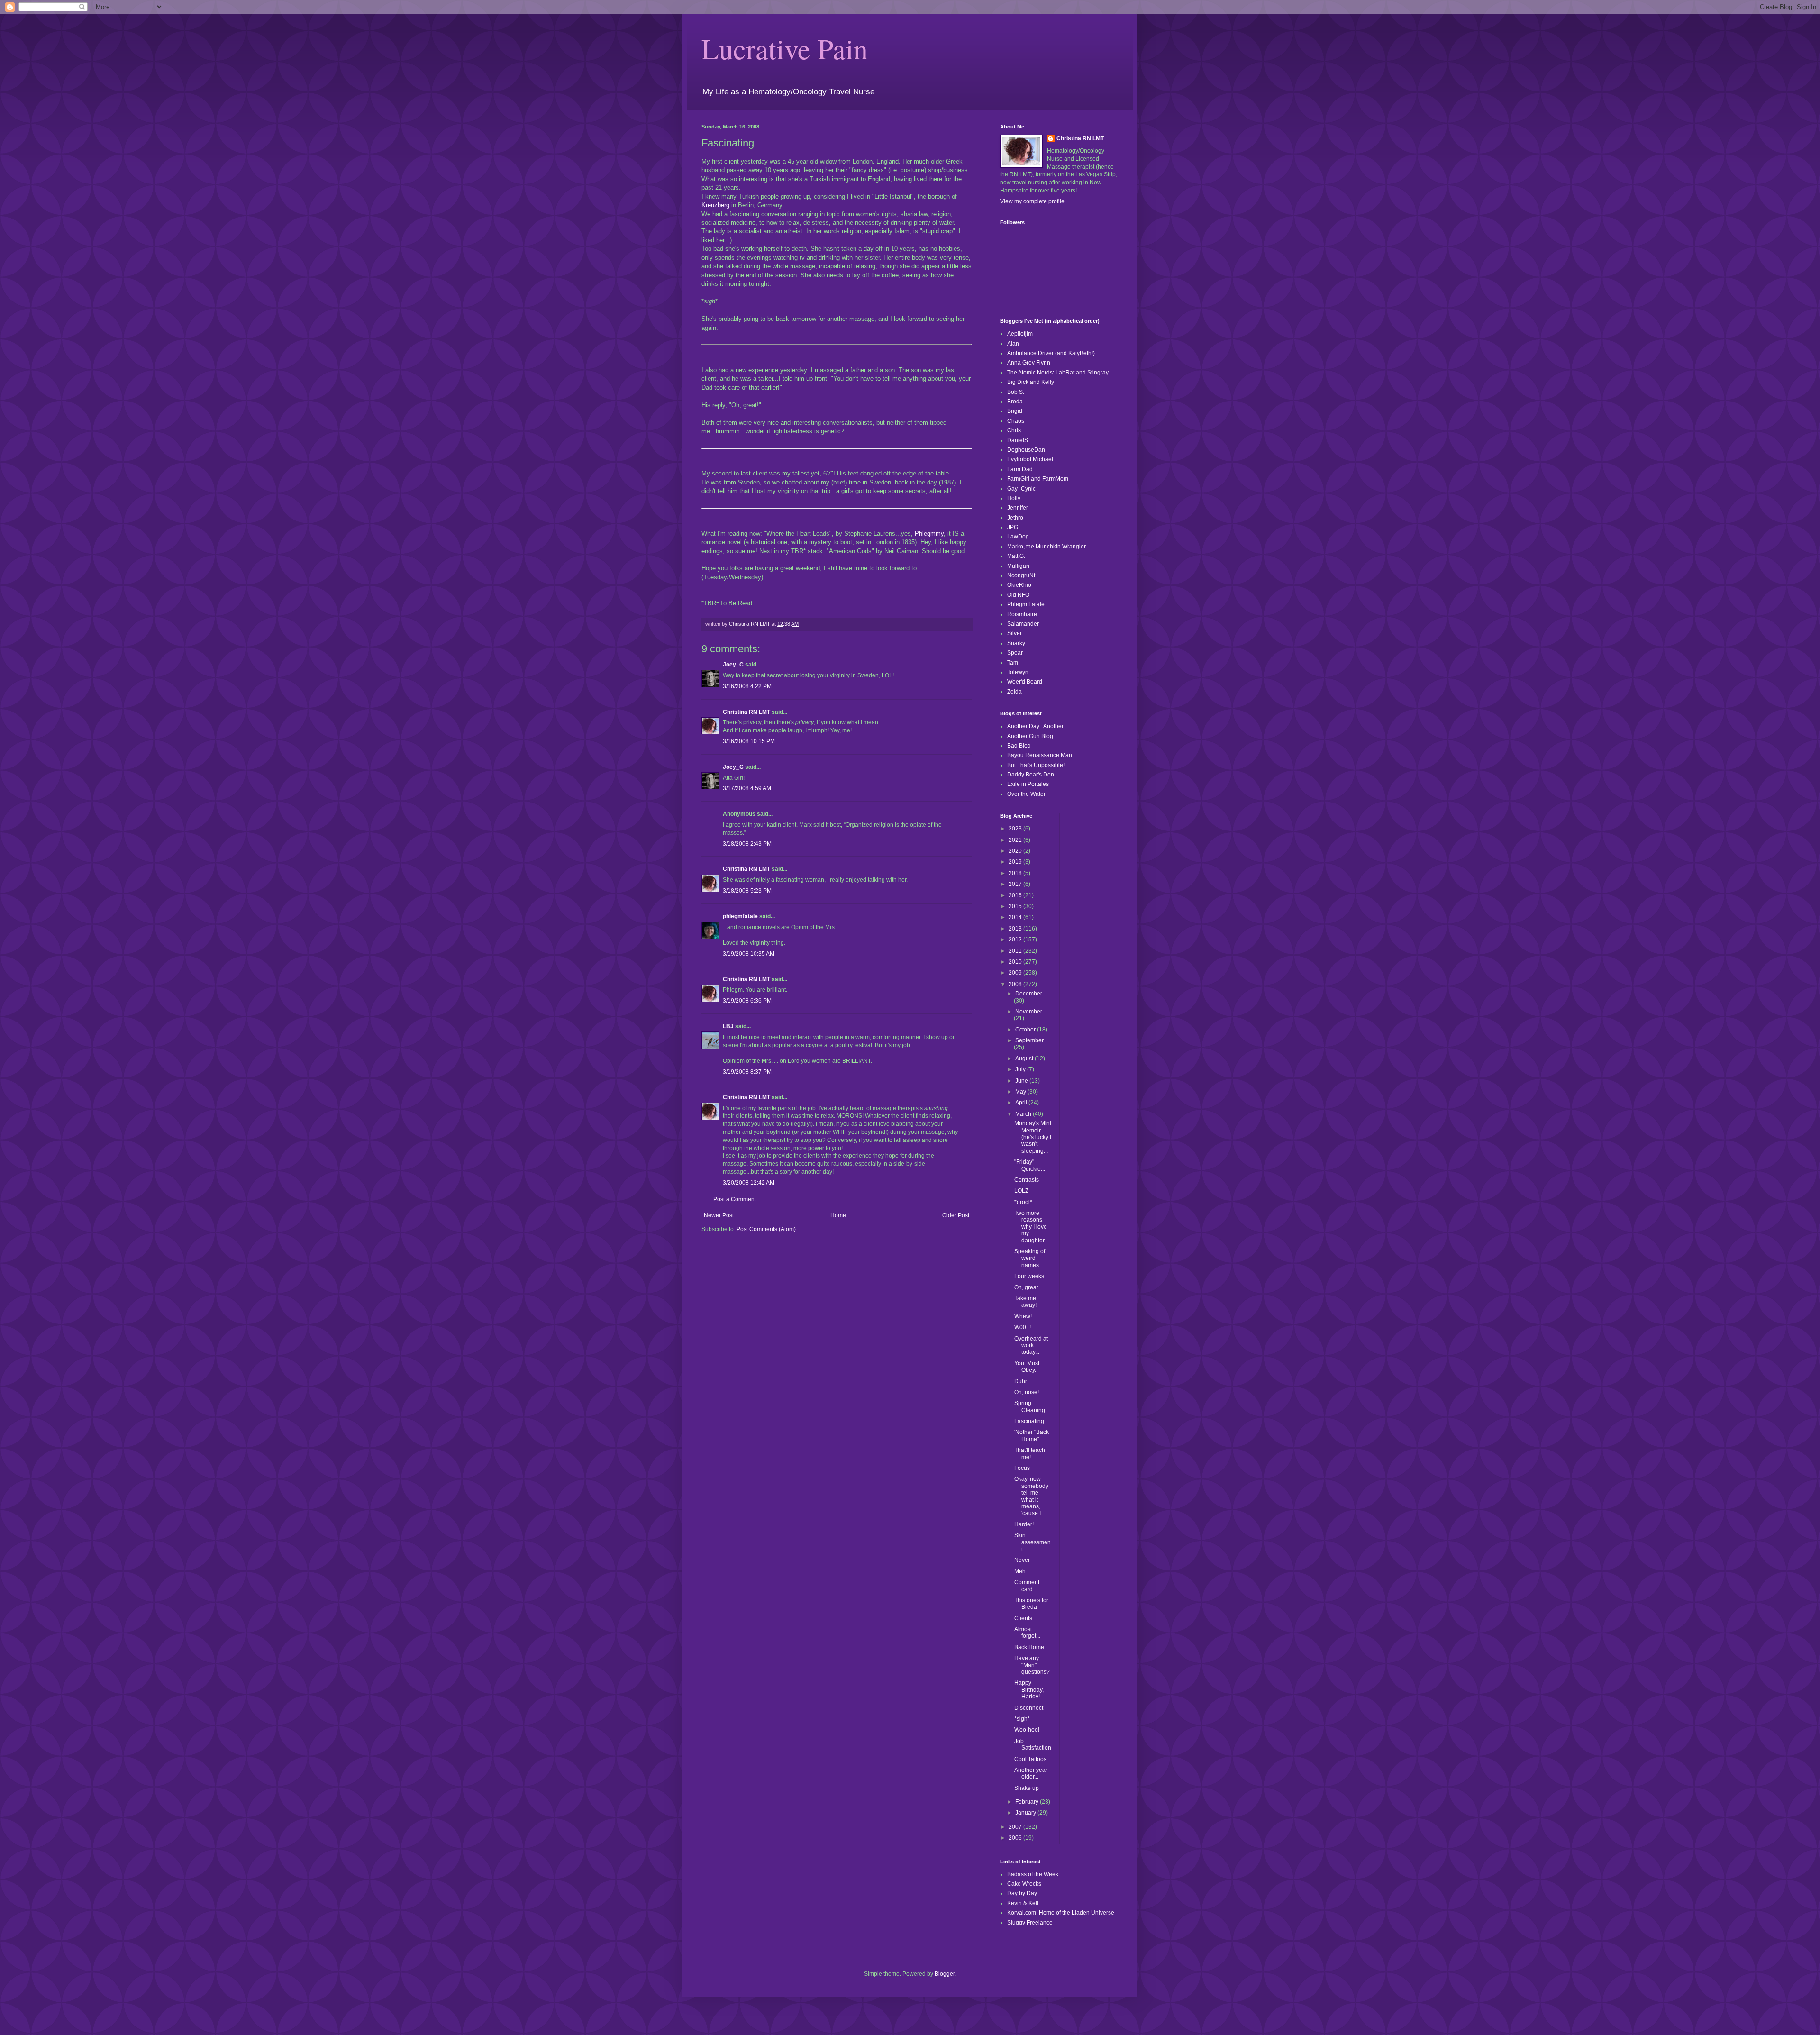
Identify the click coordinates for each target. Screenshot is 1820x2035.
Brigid (1015, 411)
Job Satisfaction (1033, 1744)
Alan (1013, 344)
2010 (1016, 962)
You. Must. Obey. (1028, 1367)
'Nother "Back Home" (1032, 1435)
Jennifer (1018, 508)
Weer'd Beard (1025, 682)
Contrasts (1027, 1180)
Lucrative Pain (785, 48)
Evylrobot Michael (1030, 459)
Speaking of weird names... (1030, 1258)
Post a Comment (735, 1199)
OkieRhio (1019, 585)
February (1028, 1802)
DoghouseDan (1026, 450)
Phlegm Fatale (1026, 604)
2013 (1016, 929)
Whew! (1023, 1316)
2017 (1016, 884)
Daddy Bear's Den (1031, 775)
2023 (1016, 829)
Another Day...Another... (1037, 726)
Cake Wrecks (1024, 1884)
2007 (1016, 1827)
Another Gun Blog (1030, 736)
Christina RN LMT (746, 712)
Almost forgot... (1027, 1633)
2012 (1016, 940)
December (1029, 994)
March (1024, 1114)
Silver (1015, 633)
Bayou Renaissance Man (1040, 755)
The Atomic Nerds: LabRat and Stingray (1058, 373)
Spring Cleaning (1030, 1406)
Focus (1022, 1468)
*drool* (1023, 1202)
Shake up (1027, 1788)
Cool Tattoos (1030, 1759)
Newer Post (719, 1215)
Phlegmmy (929, 534)
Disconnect (1029, 1708)
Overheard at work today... (1031, 1346)
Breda (1015, 402)
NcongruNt (1021, 575)
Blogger (945, 1974)
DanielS (1018, 440)
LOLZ (1021, 1191)
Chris (1014, 430)
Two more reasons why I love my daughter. (1031, 1227)
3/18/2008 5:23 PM (747, 891)
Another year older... (1031, 1773)
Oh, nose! (1027, 1392)
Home (838, 1215)
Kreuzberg (715, 205)
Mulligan (1018, 566)
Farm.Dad (1020, 469)
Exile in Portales (1028, 784)
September (1029, 1040)
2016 (1016, 895)
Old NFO (1018, 595)
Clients (1023, 1618)
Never (1022, 1560)
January (1026, 1813)
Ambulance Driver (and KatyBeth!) (1051, 353)
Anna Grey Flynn (1029, 363)
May (1021, 1092)
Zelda (1015, 692)
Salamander (1023, 624)
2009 (1016, 973)
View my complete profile (1032, 201)
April (1022, 1103)
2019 (1016, 862)
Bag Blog (1019, 746)
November (1029, 1012)
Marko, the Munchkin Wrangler (1046, 547)
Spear (1015, 653)
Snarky (1016, 643)
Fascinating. (1030, 1421)
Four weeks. (1030, 1276)
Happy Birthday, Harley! (1029, 1690)
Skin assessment (1033, 1542)
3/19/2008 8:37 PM (747, 1072)
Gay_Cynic (1021, 489)
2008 (1016, 984)
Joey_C (733, 665)
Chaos (1016, 421)
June (1022, 1081)
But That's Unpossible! (1036, 765)
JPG (1013, 527)
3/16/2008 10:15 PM (749, 741)
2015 (1016, 906)
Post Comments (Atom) (766, 1229)
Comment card (1027, 1586)
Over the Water (1026, 794)
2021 (1016, 840)
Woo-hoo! (1027, 1730)
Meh (1020, 1571)
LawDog (1018, 537)
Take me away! (1025, 1302)
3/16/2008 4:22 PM (747, 686)
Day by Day (1022, 1893)
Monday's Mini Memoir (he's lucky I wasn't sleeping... (1033, 1137)
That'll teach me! (1030, 1453)
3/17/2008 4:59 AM (747, 788)
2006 (1016, 1838)
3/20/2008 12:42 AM (749, 1183)
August (1025, 1059)
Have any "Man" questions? (1032, 1665)
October (1026, 1030)
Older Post (956, 1215)
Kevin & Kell (1023, 1903)
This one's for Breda (1031, 1604)
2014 (1016, 917)
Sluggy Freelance (1030, 1923)
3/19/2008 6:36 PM (747, 1001)
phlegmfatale (740, 916)
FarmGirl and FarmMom (1038, 479)
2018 (1016, 873)
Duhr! (1021, 1381)
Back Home (1029, 1647)
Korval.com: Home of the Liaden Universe (1061, 1913)
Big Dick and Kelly (1031, 382)
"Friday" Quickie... (1030, 1165)
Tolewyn (1018, 672)
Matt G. (1016, 556)
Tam (1013, 663)
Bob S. (1016, 392)
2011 (1016, 951)
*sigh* (1022, 1719)
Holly (1014, 498)
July (1021, 1069)
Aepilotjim (1020, 334)
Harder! (1024, 1524)
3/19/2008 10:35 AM (749, 954)
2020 (1016, 851)
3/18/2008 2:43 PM (747, 844)
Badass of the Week (1033, 1874)
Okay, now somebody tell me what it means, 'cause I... (1031, 1496)
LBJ (728, 1026)
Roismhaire (1022, 614)
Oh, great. (1027, 1287)
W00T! (1023, 1327)
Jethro (1015, 518)
